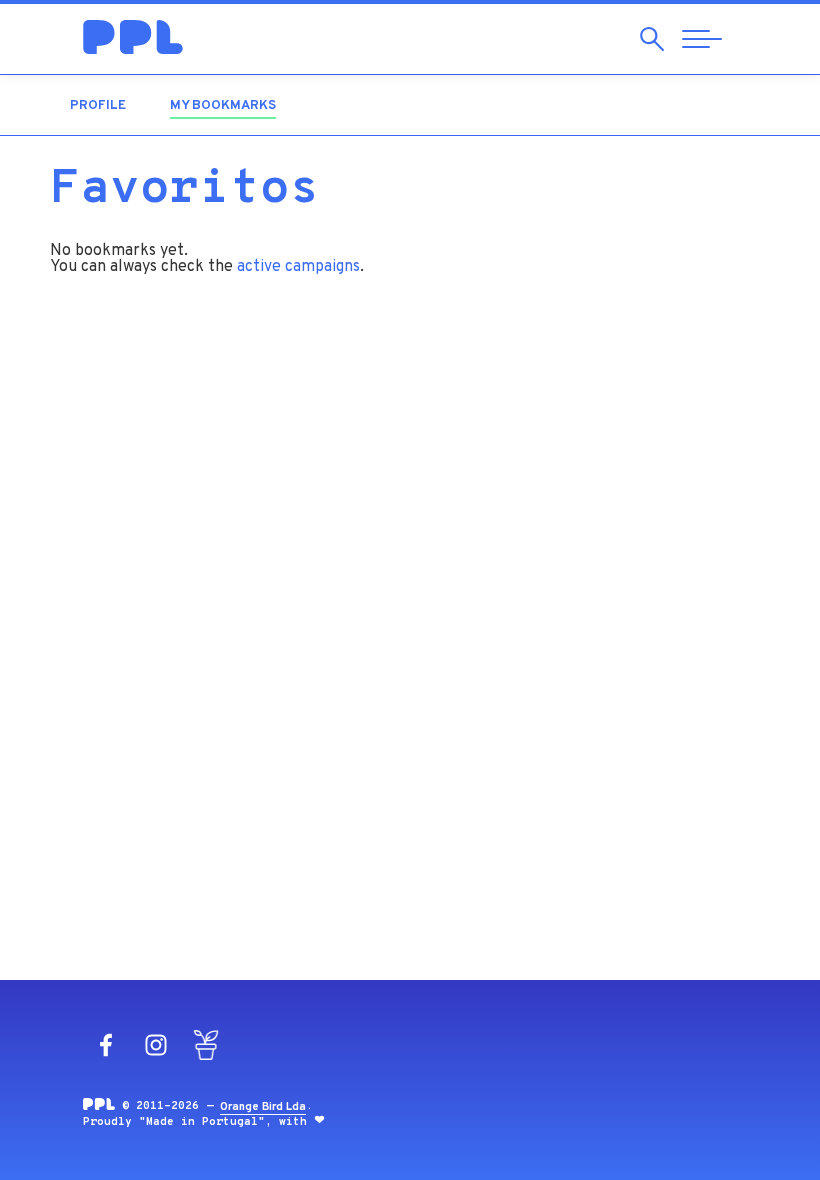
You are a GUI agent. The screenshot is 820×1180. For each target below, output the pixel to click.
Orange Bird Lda (263, 1107)
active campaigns (298, 267)
